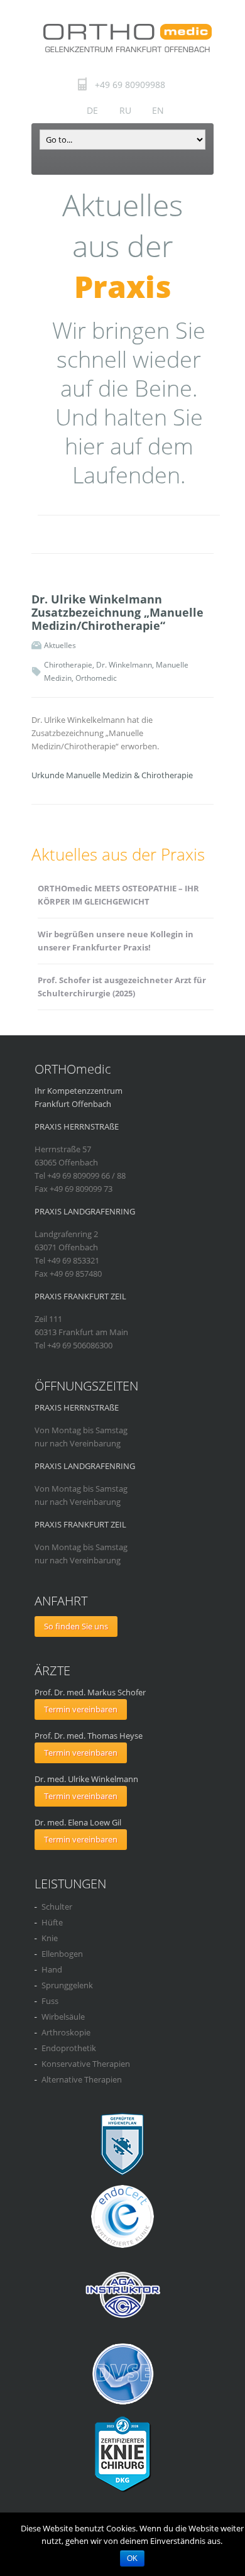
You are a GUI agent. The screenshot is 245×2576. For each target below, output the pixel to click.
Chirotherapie (68, 665)
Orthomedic (96, 678)
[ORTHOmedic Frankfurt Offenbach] (127, 38)
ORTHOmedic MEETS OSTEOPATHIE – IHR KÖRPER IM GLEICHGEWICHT (118, 895)
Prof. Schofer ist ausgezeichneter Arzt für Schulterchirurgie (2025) (122, 987)
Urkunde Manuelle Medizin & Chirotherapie (112, 775)
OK (132, 2558)
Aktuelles (60, 645)
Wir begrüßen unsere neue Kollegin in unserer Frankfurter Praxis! (116, 941)
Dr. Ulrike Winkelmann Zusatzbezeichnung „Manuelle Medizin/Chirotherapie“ (117, 612)
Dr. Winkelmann (124, 665)
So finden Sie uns (76, 1626)
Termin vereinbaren (81, 1709)
